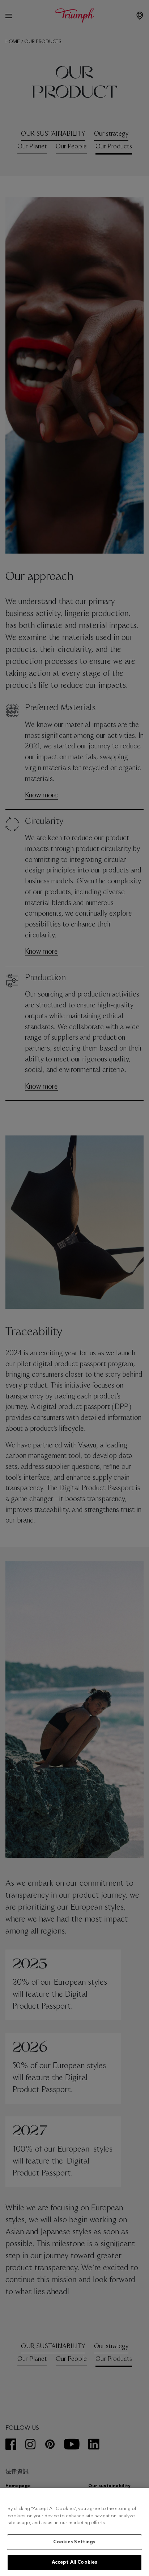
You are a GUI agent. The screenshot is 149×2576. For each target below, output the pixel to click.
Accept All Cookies (74, 2562)
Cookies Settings (74, 2542)
